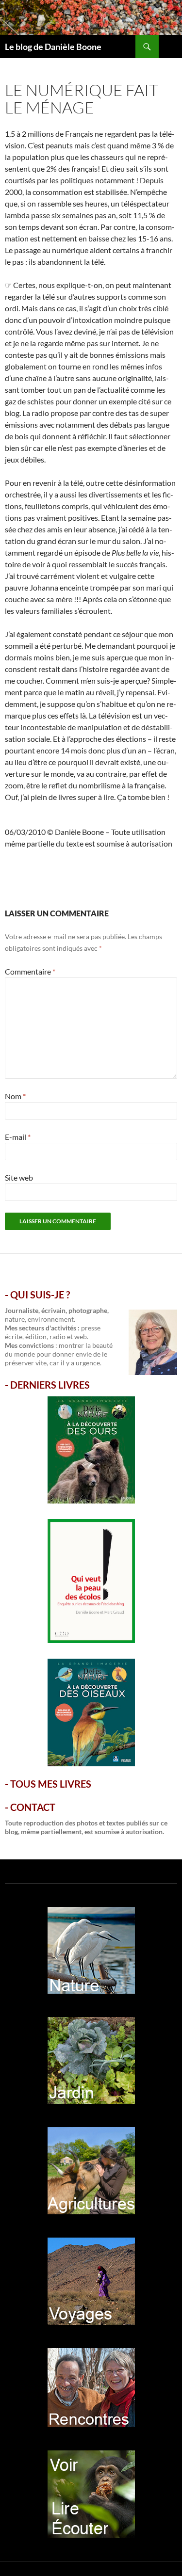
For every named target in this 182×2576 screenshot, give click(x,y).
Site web (19, 1177)
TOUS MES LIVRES (51, 1784)
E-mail (18, 1137)
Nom (15, 1096)
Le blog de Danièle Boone (53, 47)
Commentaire (30, 971)
